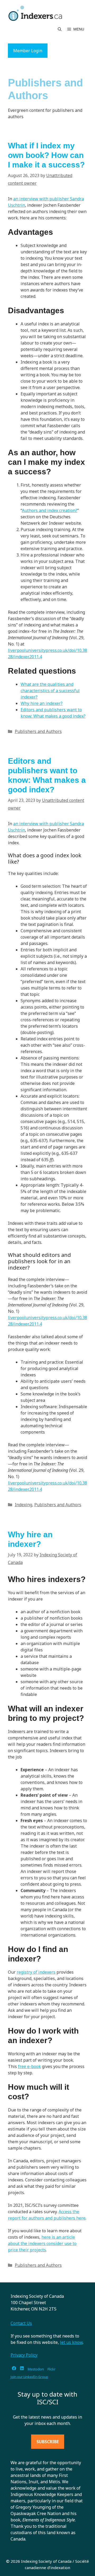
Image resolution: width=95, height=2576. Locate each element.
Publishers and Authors (38, 731)
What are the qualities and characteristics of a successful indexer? (50, 691)
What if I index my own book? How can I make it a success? (46, 155)
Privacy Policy (24, 2355)
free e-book (29, 2066)
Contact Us (21, 2323)
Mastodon (36, 2369)
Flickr (51, 2369)
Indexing (23, 1505)
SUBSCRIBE (48, 2442)
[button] (60, 29)
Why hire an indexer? (42, 703)
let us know (71, 2342)
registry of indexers (36, 1972)
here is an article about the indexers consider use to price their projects (42, 2243)
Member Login (28, 51)
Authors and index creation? (50, 510)
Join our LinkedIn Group (29, 2377)
